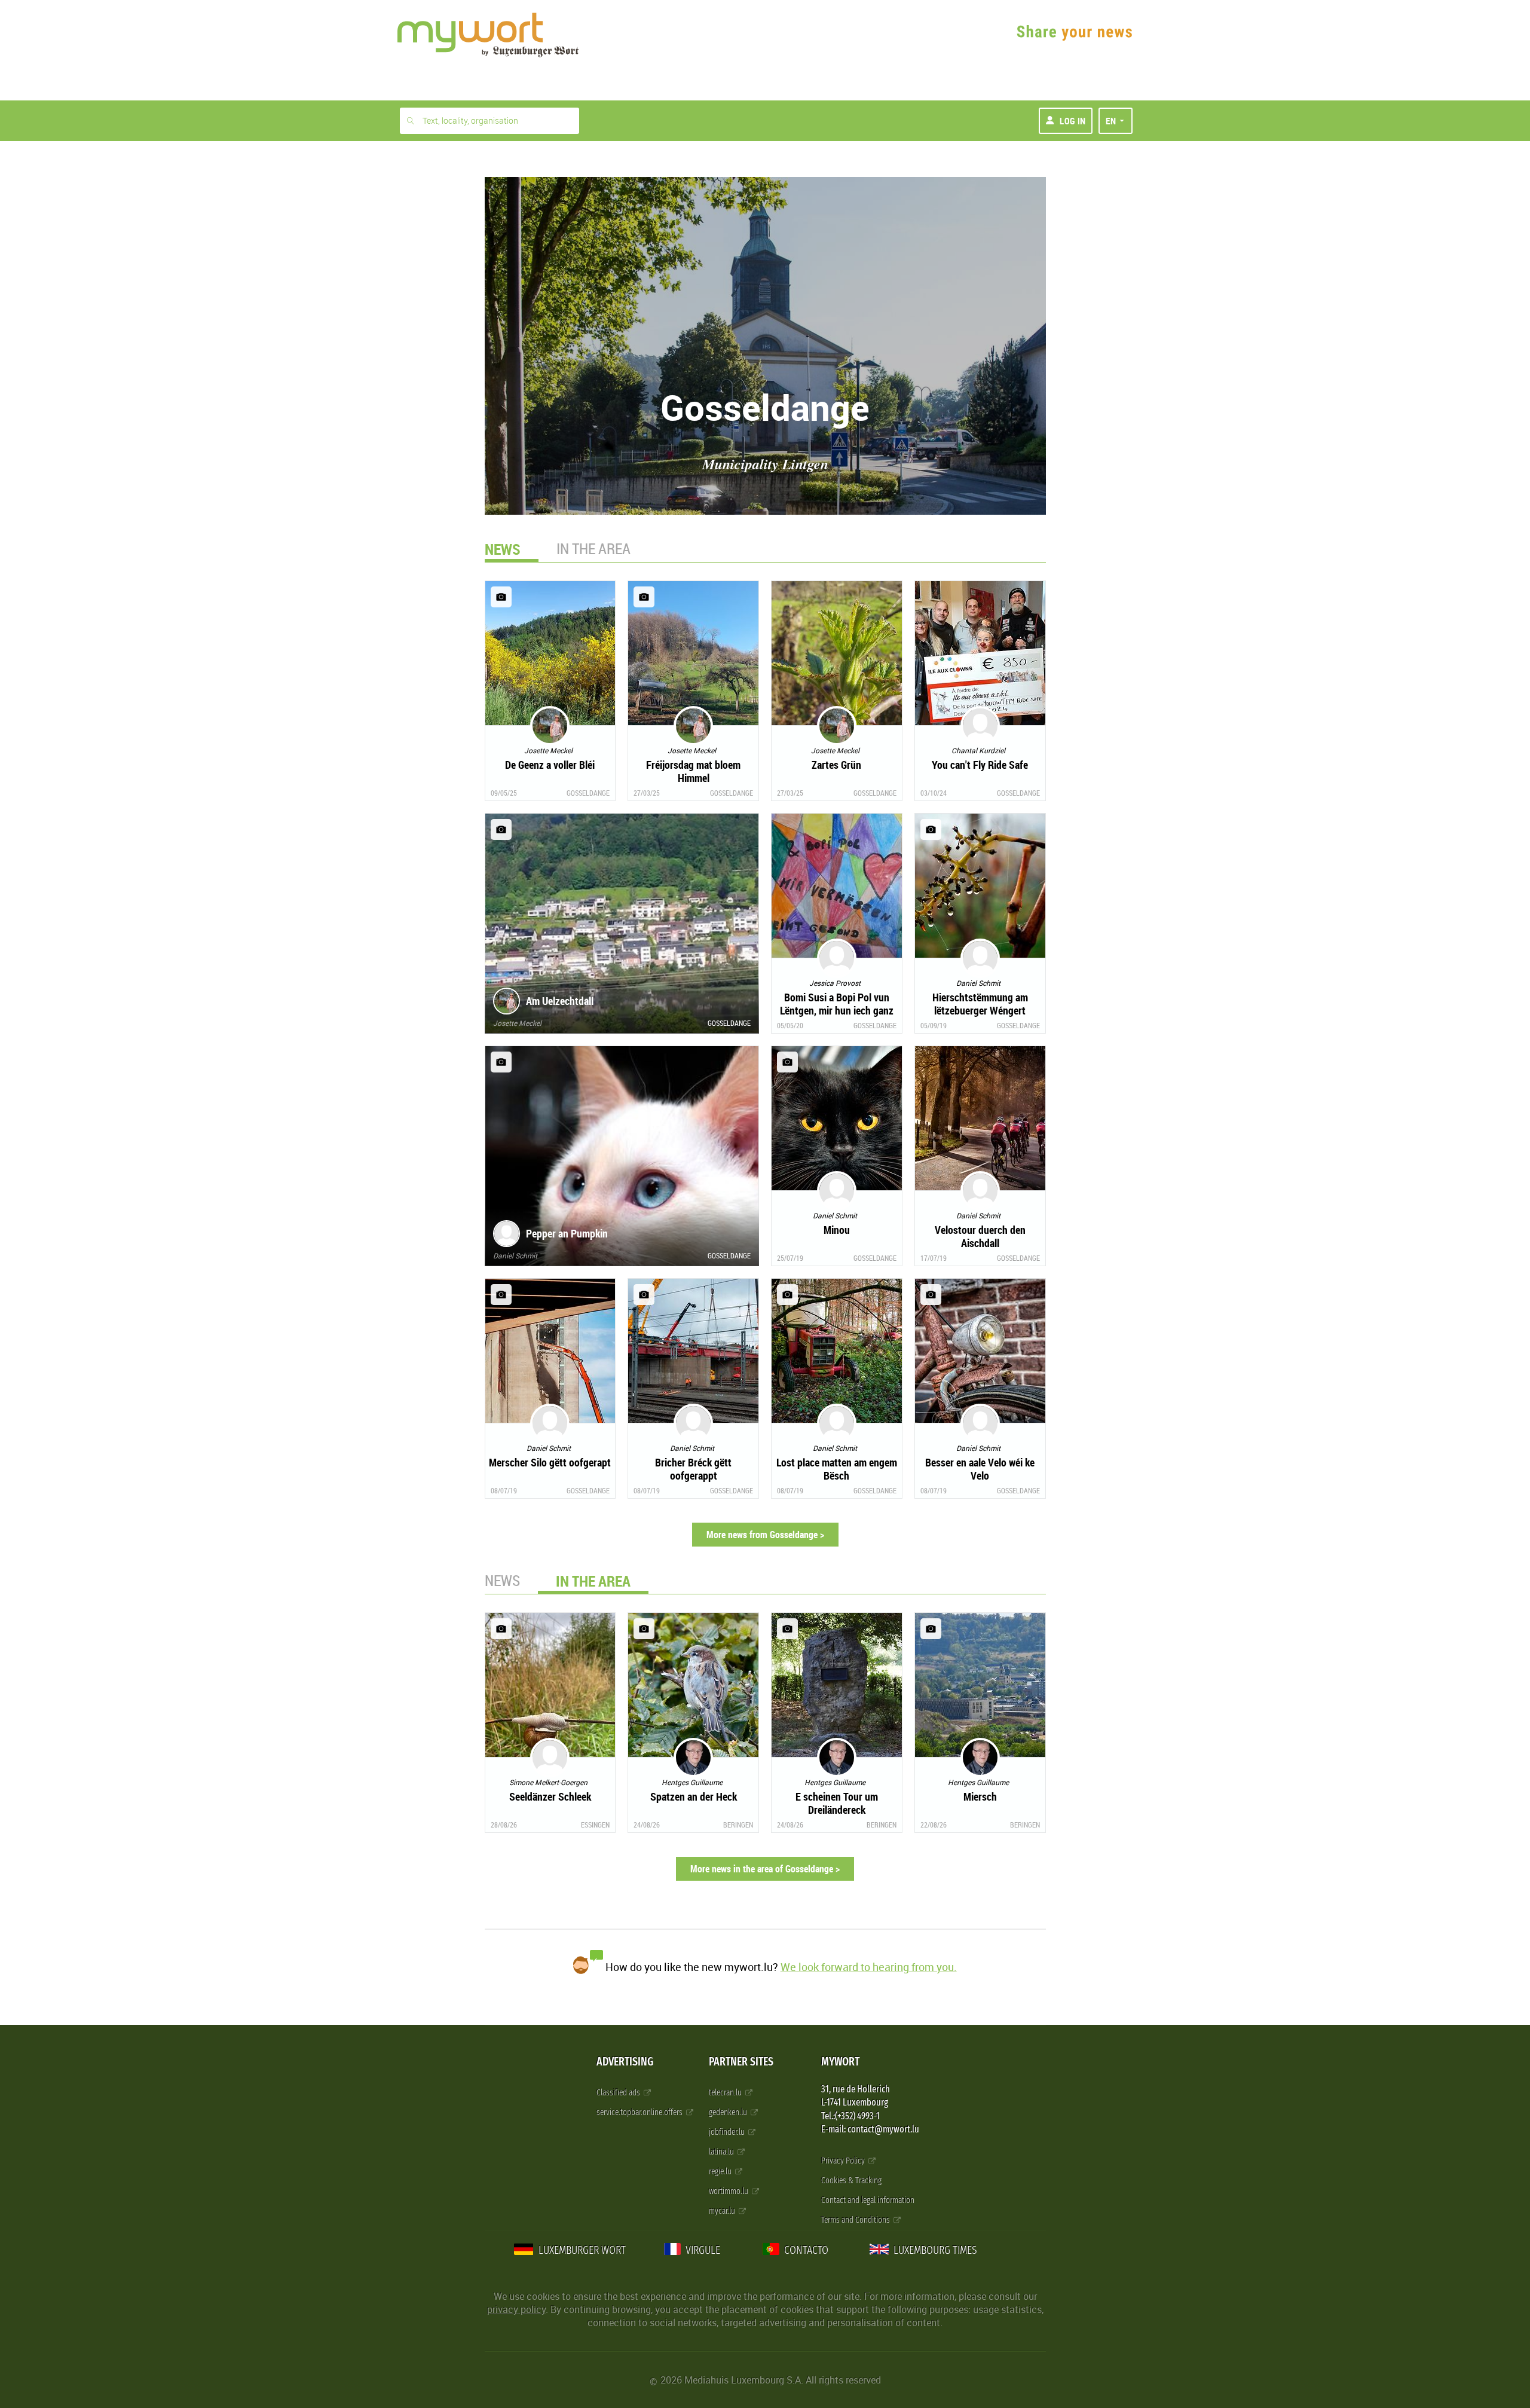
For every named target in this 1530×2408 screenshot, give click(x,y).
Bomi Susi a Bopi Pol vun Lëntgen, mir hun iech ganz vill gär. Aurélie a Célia (837, 1010)
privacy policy (516, 2309)
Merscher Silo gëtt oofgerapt (550, 1462)
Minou (837, 1230)
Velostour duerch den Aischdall (980, 1236)
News (502, 1580)
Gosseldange (588, 793)
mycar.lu (723, 2211)
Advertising (625, 2062)
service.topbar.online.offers (640, 2112)
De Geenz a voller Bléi (550, 765)
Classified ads (619, 2093)
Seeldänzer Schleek (550, 1796)
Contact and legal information (868, 2200)
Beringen (738, 1825)
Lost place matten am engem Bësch (837, 1469)
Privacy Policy (844, 2161)
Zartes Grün (836, 765)
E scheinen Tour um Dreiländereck (837, 1803)
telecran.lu (726, 2093)
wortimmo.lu (729, 2191)
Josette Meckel (517, 1023)
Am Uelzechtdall (560, 1001)
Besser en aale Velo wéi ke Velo (980, 1469)
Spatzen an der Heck (694, 1796)
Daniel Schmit (515, 1255)
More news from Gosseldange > (765, 1535)
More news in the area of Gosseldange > (765, 1869)
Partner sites (741, 2062)
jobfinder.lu (728, 2132)
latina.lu (722, 2152)
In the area (593, 548)
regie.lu (721, 2172)
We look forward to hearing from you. (869, 1967)
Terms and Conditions (856, 2220)
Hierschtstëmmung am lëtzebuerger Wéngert (980, 1004)
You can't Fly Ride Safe (980, 765)
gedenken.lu (729, 2112)
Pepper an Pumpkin (567, 1233)
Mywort (840, 2062)
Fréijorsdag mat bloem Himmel (693, 771)
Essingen (595, 1825)
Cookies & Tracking (851, 2181)
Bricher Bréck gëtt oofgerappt (693, 1469)
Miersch (980, 1796)
